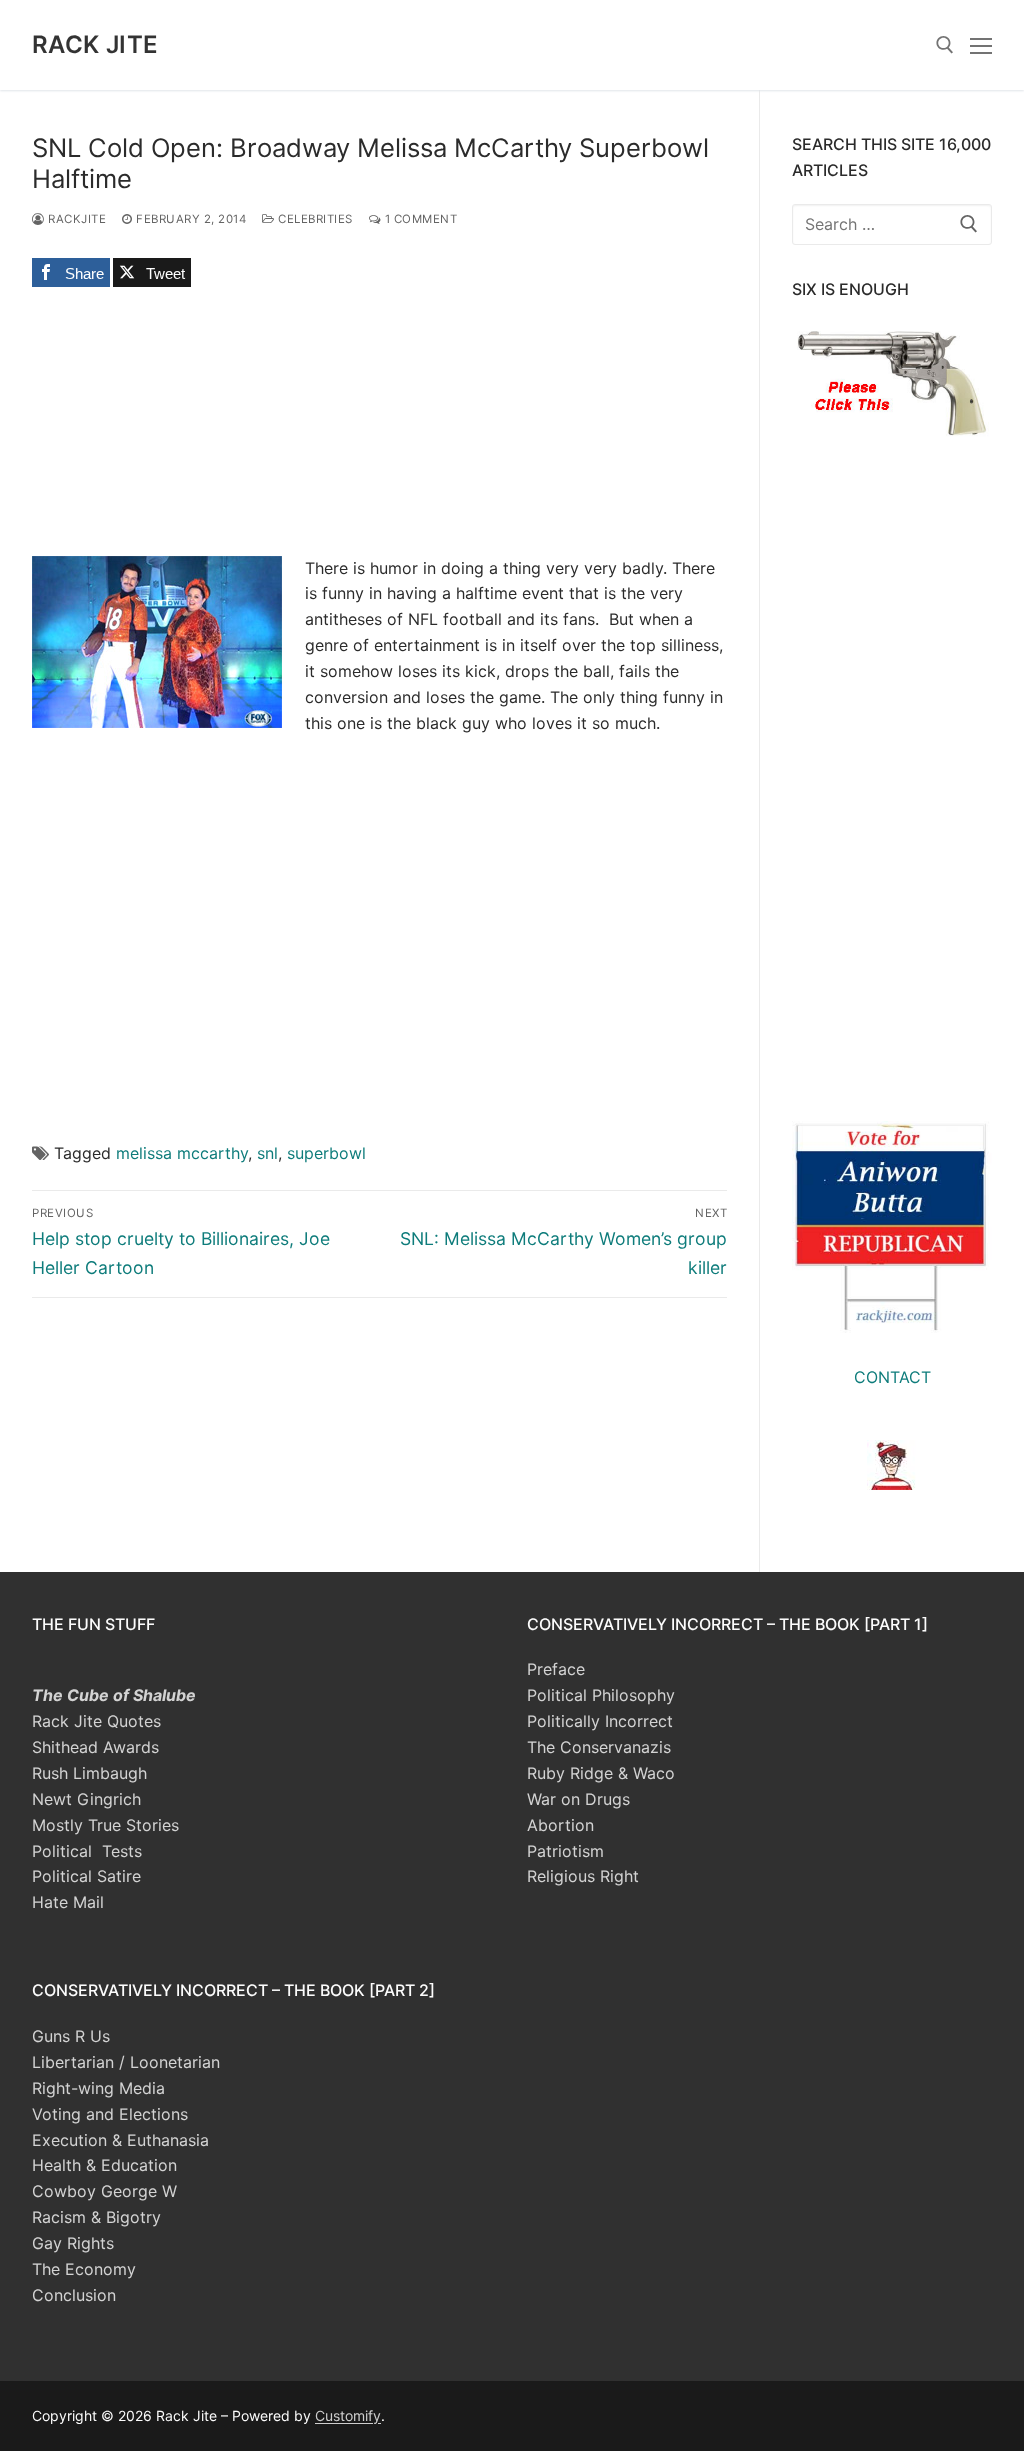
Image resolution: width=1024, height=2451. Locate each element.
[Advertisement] (380, 948)
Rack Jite (95, 44)
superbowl (326, 1153)
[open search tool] (945, 45)
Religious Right (583, 1876)
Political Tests (87, 1851)
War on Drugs (578, 1799)
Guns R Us (71, 2036)
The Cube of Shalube (114, 1695)
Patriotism (565, 1851)
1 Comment (419, 219)
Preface (556, 1669)
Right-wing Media (98, 2088)
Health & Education (104, 2165)
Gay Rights (73, 2243)
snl (267, 1153)
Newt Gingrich (86, 1799)
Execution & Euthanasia (120, 2140)
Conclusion (74, 2295)
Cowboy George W (104, 2191)
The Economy (84, 2269)
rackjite (75, 219)
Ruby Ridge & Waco (601, 1773)
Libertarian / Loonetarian (126, 2062)
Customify (348, 2415)
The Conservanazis (599, 1747)
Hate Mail (68, 1902)
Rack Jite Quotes (96, 1721)
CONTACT (892, 1377)
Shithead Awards (95, 1747)
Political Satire (86, 1876)
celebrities (314, 219)
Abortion (560, 1825)
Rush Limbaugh (89, 1773)
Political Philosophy (601, 1695)
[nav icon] (981, 45)
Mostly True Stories (105, 1825)
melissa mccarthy (182, 1153)
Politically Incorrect (600, 1721)
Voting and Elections (110, 2114)
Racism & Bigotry (96, 2217)
